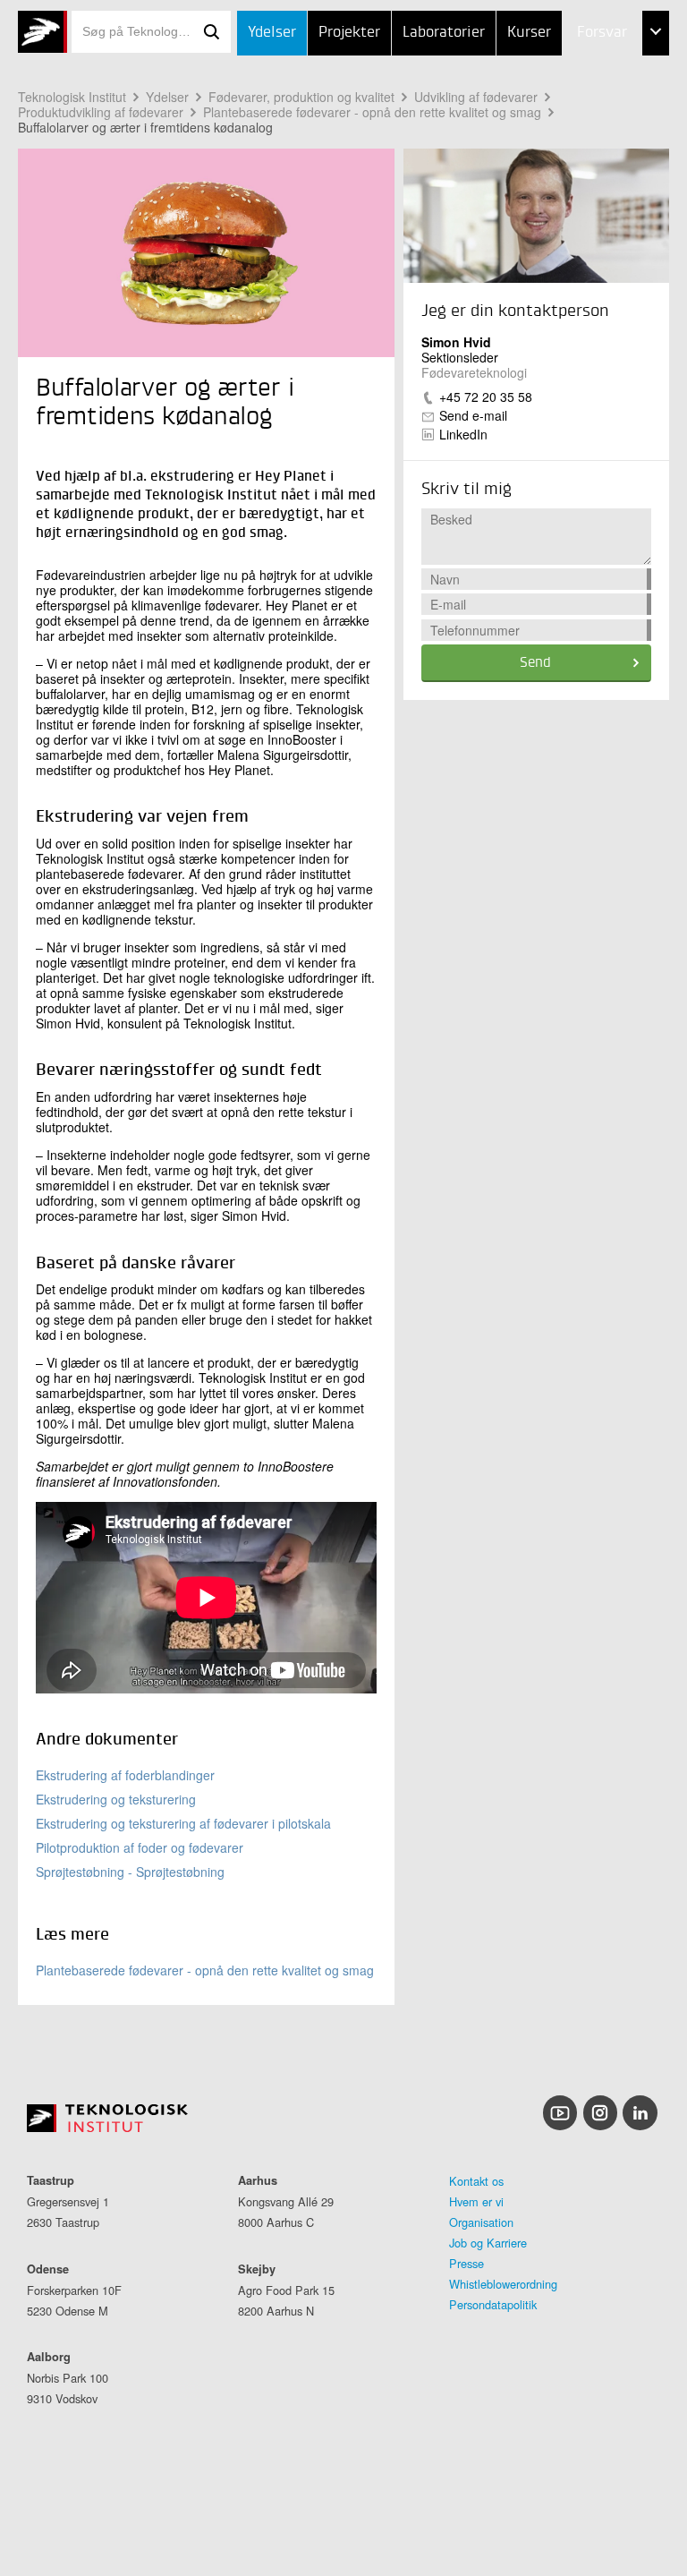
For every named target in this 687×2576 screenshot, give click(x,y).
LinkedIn (463, 434)
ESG (553, 122)
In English (574, 212)
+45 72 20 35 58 (486, 397)
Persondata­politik (493, 2304)
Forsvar (602, 33)
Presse (466, 2263)
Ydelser (272, 33)
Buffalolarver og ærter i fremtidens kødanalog (145, 127)
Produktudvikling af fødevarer (101, 112)
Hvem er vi (476, 2201)
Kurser (529, 33)
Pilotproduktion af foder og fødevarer (140, 1847)
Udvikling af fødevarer (476, 97)
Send (535, 663)
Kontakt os (476, 2181)
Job (551, 78)
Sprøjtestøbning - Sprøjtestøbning (130, 1872)
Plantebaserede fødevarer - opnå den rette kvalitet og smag (372, 112)
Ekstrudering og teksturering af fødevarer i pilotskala (183, 1823)
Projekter (349, 33)
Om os (561, 167)
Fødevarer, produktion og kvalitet (301, 97)
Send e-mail (473, 415)
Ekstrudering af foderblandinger (125, 1775)
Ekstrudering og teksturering (116, 1799)
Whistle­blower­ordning (503, 2284)
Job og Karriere (488, 2243)
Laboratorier (444, 33)
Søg (211, 32)
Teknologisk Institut (72, 97)
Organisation (481, 2222)
